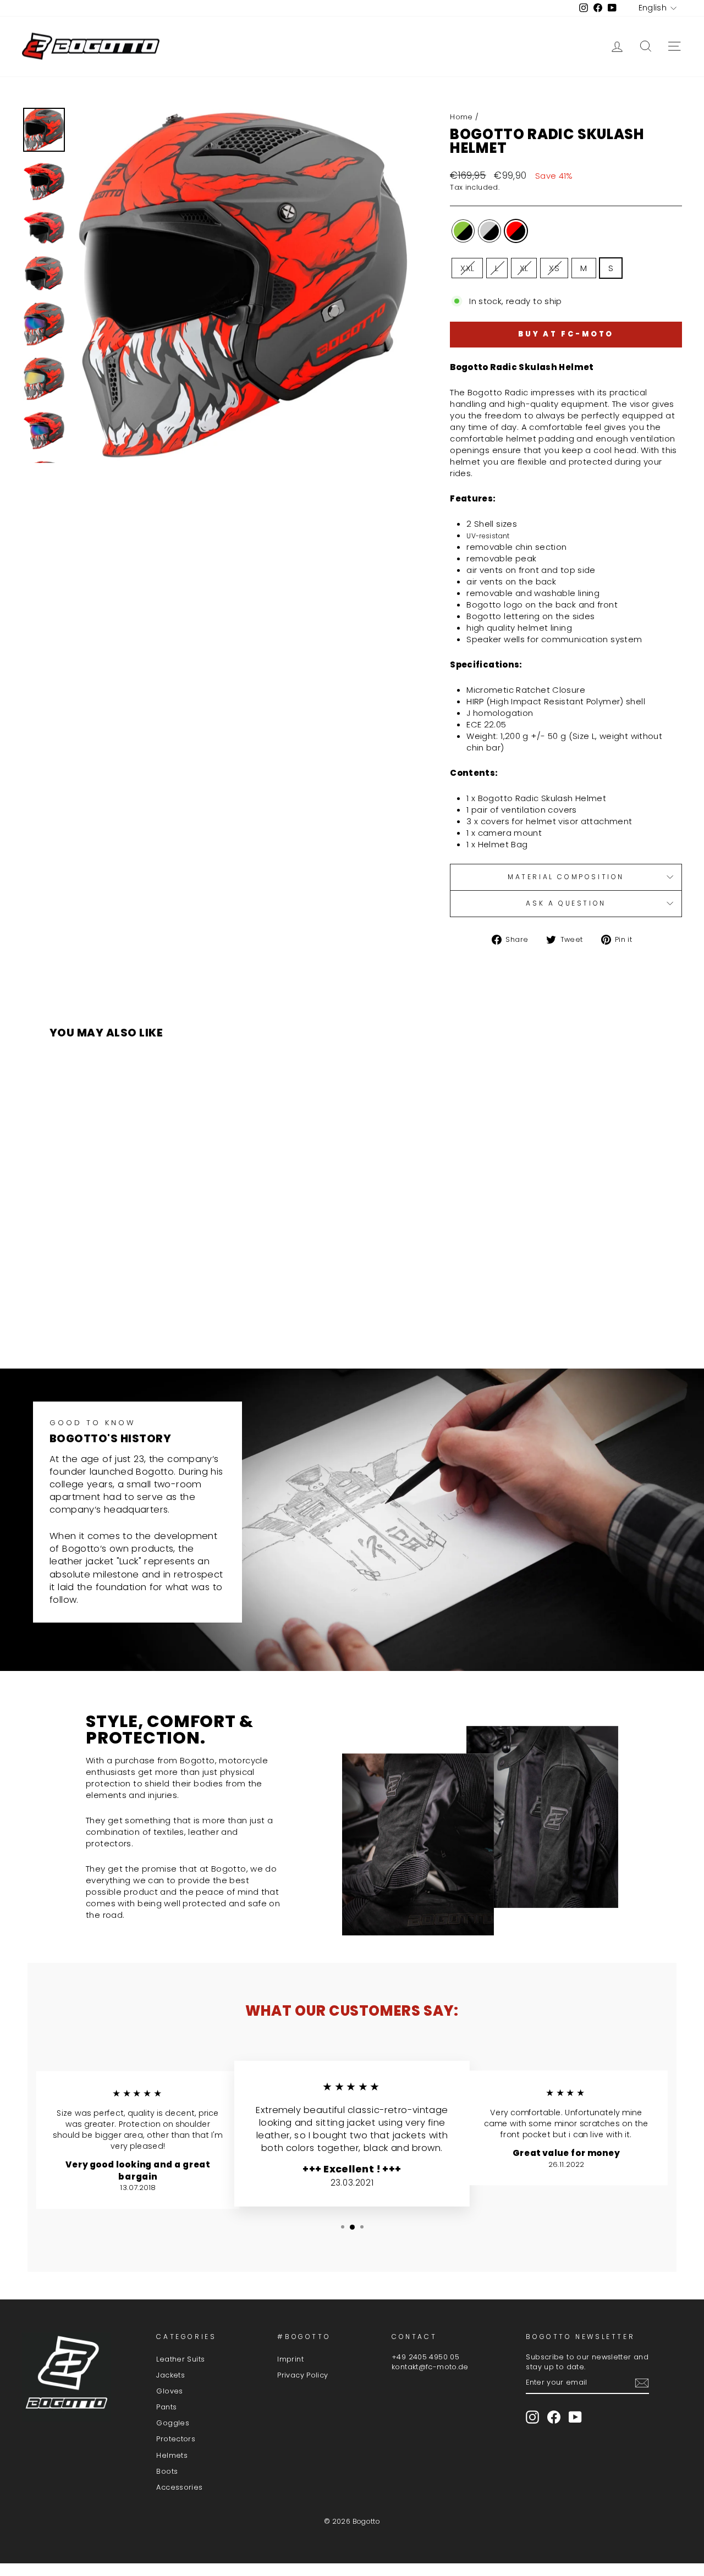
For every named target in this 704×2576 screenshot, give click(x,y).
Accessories (179, 2487)
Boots (167, 2471)
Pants (166, 2407)
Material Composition (566, 877)
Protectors (176, 2439)
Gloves (169, 2391)
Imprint (290, 2359)
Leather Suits (180, 2359)
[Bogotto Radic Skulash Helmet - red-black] (136, 1317)
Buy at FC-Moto (566, 334)
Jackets (170, 2375)
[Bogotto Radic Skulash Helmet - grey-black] (121, 1317)
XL (524, 268)
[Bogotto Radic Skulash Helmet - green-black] (106, 1317)
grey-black (490, 231)
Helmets (172, 2455)
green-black (463, 231)
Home (461, 117)
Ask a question (566, 903)
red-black (516, 231)
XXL (467, 268)
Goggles (173, 2423)
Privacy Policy (302, 2375)
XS (554, 268)
